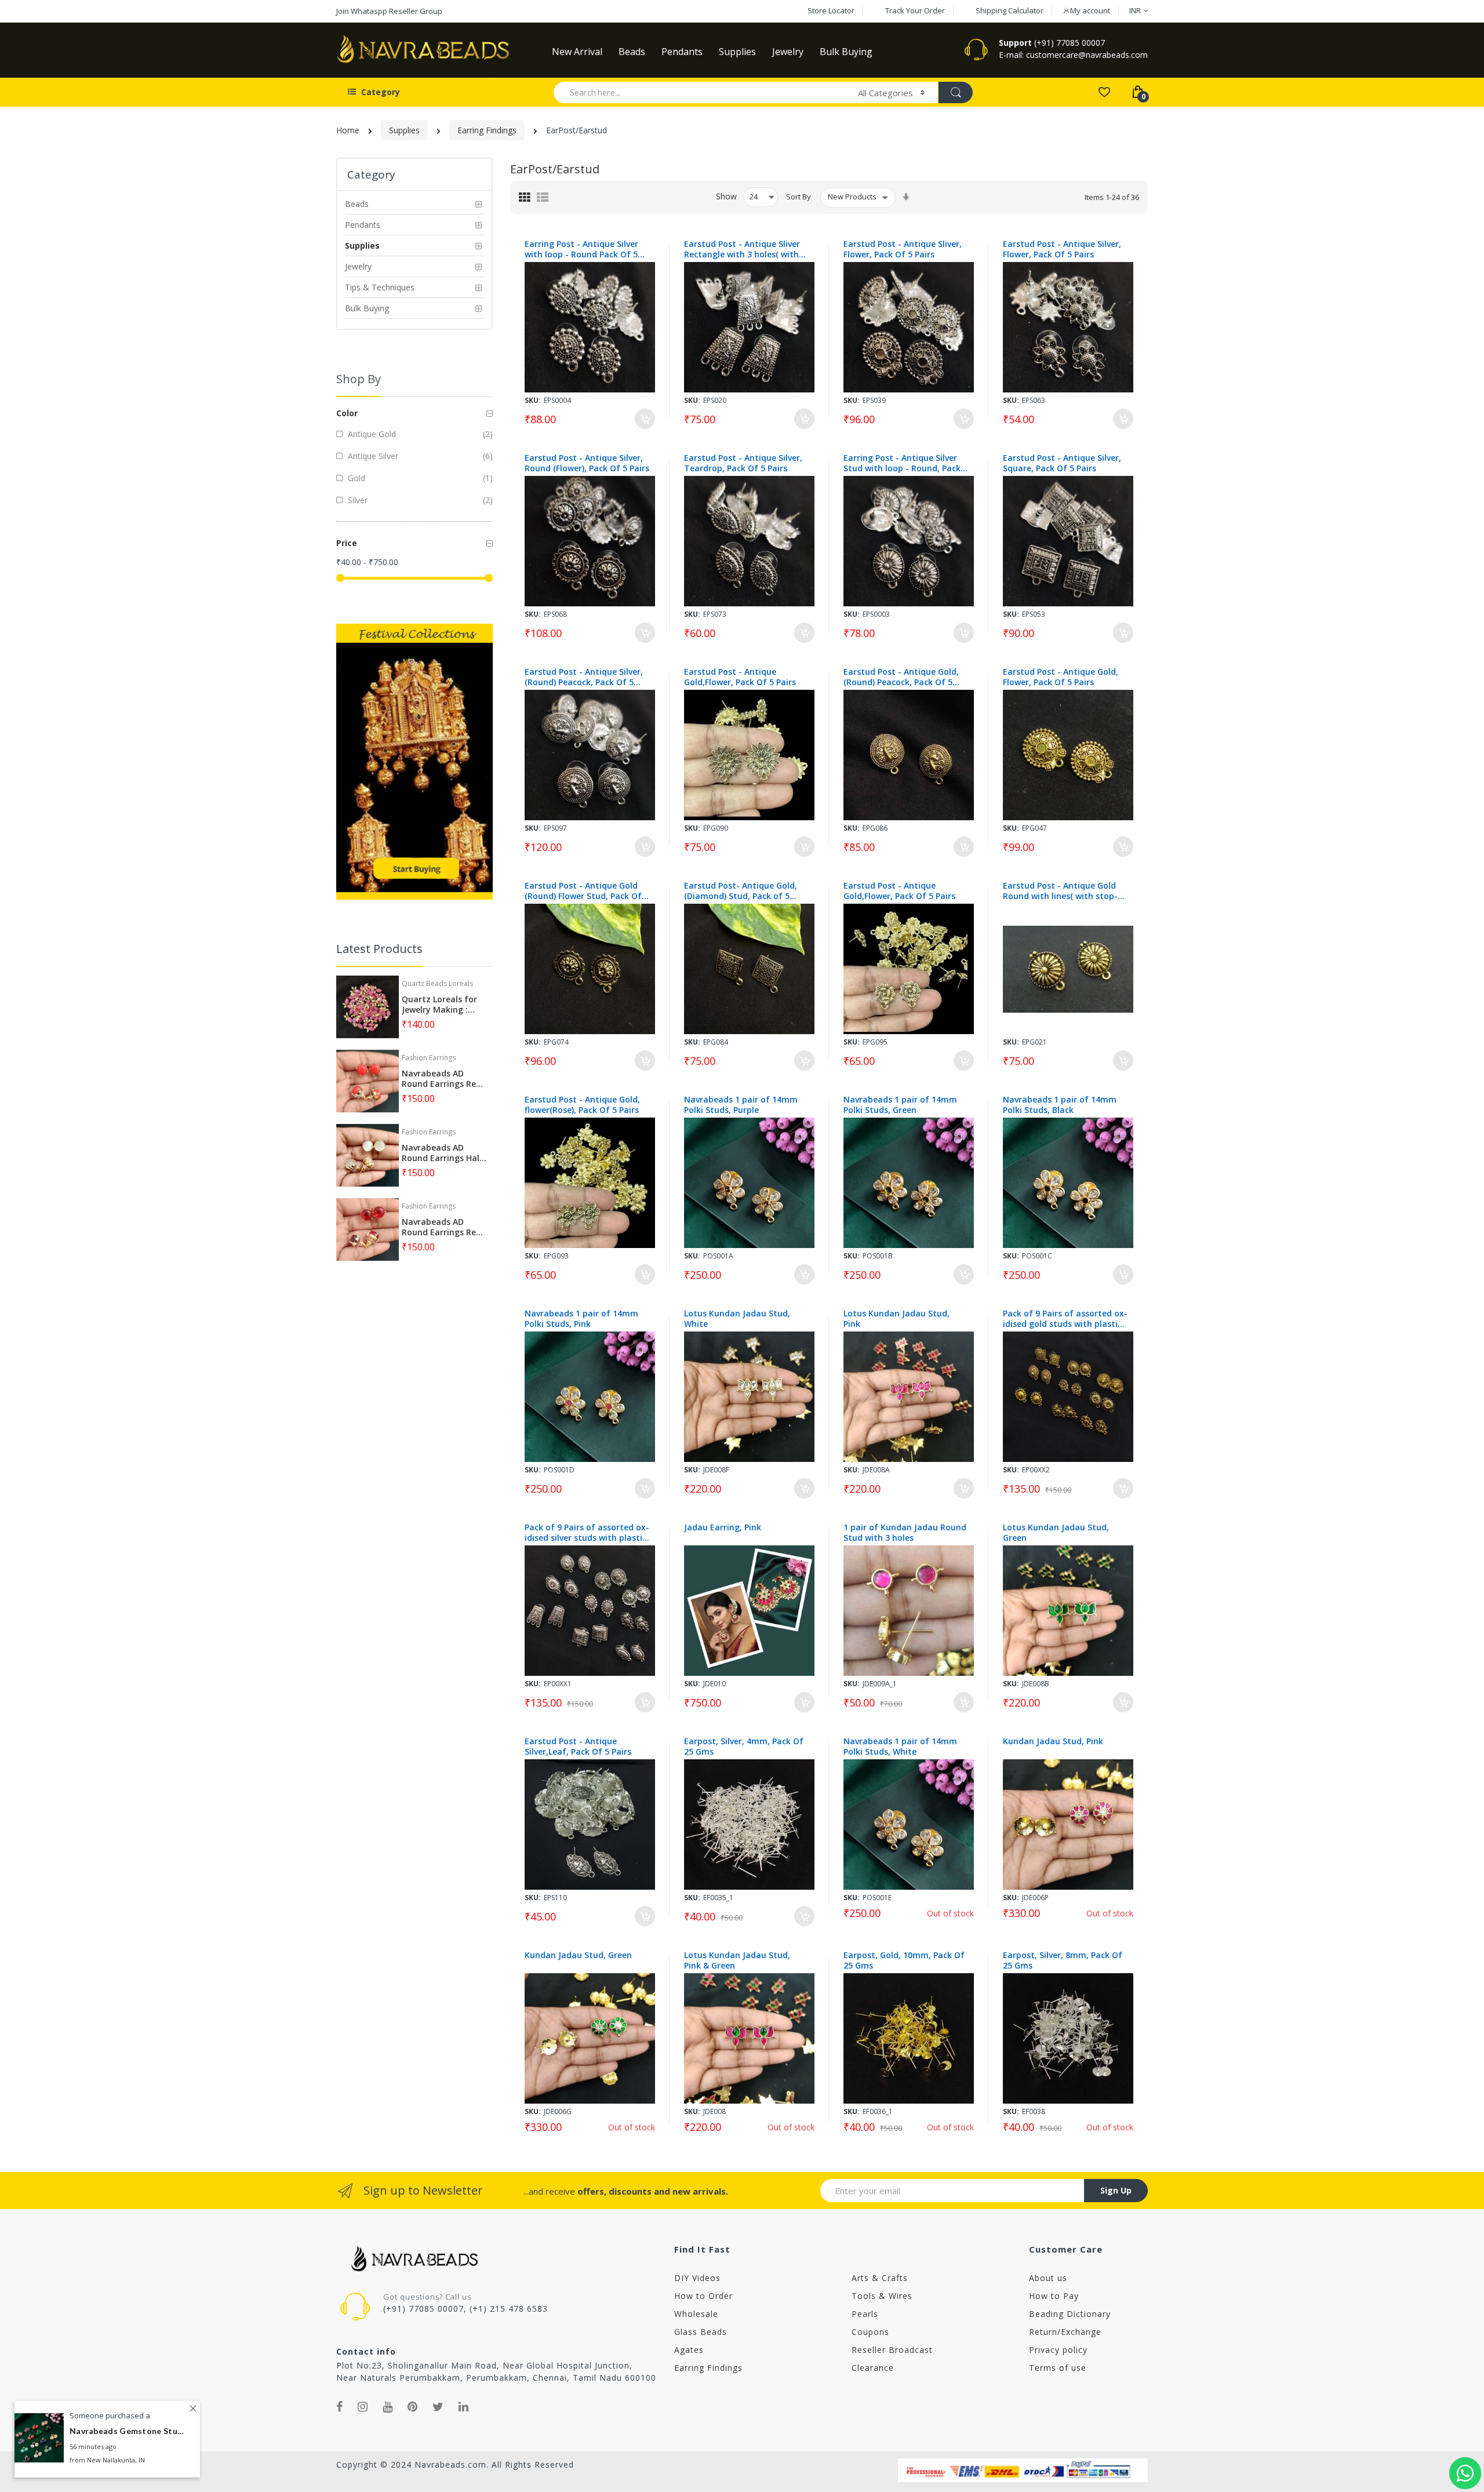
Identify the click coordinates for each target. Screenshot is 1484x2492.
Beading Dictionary (1070, 2314)
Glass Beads (701, 2332)
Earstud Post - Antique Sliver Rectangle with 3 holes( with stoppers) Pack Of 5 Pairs (742, 249)
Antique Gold (371, 434)
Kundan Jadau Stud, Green (578, 1955)
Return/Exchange (1065, 2332)
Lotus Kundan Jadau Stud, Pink (896, 1319)
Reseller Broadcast (892, 2350)
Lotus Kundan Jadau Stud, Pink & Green (737, 1960)
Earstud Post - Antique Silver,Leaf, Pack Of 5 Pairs (578, 1747)
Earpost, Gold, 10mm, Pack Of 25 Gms (904, 1960)
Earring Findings (487, 130)
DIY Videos (697, 2278)
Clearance (873, 2368)
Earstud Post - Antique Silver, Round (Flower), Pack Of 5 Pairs (587, 463)
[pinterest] (413, 2407)
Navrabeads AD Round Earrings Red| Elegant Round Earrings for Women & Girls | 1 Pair (444, 1227)
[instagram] (363, 2407)
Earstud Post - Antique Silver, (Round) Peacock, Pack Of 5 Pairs (584, 677)
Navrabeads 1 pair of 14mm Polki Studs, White (900, 1747)
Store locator (831, 10)
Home (348, 130)
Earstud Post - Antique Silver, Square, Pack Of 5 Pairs (1062, 463)
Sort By (799, 197)
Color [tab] (347, 413)
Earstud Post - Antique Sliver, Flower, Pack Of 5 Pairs (903, 249)
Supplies (404, 130)
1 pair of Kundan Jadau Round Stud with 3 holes (905, 1533)
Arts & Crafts (880, 2278)
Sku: (533, 400)
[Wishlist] (1104, 91)
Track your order (915, 10)
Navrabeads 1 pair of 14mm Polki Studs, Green (900, 1105)
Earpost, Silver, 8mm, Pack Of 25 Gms (1063, 1960)
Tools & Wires (882, 2296)
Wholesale (696, 2314)
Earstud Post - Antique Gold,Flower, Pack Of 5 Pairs (740, 677)
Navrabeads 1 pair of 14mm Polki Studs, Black (1060, 1105)
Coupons (870, 2332)
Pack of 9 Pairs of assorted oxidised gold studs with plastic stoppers (1065, 1319)
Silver (357, 500)
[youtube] (388, 2407)
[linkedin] (464, 2407)
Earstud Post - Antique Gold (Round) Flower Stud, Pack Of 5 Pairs (587, 891)
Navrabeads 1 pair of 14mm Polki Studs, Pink (581, 1319)
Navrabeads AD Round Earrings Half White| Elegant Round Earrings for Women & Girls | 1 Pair (443, 1153)
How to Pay (1054, 2296)
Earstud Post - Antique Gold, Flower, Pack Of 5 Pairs (1061, 677)
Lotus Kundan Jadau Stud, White (737, 1319)
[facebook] (340, 2407)
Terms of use (1058, 2368)
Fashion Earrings (429, 1058)
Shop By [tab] (359, 379)
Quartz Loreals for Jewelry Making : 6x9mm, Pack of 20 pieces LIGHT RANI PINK (439, 1005)
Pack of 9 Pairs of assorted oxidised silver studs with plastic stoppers (587, 1533)
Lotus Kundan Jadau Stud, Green (1056, 1533)
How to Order (703, 2296)
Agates (689, 2350)
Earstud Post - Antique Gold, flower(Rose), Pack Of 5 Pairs (582, 1105)
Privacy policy (1058, 2350)
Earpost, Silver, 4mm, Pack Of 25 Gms (744, 1747)
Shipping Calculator (1010, 10)
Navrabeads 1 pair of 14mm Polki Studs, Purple (741, 1105)
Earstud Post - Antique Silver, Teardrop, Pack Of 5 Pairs (743, 463)
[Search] (955, 92)
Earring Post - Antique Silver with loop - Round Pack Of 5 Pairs (581, 249)
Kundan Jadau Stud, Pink (1053, 1741)
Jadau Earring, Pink (723, 1527)
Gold (355, 478)
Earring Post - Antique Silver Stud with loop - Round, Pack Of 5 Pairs (902, 463)
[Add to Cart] (645, 419)
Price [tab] (347, 543)
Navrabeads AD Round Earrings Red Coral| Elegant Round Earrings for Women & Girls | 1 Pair (441, 1079)
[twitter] (438, 2407)
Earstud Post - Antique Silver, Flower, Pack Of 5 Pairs (1062, 249)
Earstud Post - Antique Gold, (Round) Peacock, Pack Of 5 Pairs (901, 677)
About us (1048, 2278)
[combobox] (701, 92)
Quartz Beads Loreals (437, 983)
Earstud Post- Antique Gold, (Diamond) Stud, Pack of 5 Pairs (741, 891)
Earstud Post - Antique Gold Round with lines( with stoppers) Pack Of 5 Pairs (1060, 891)
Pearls (865, 2314)
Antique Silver (372, 456)
